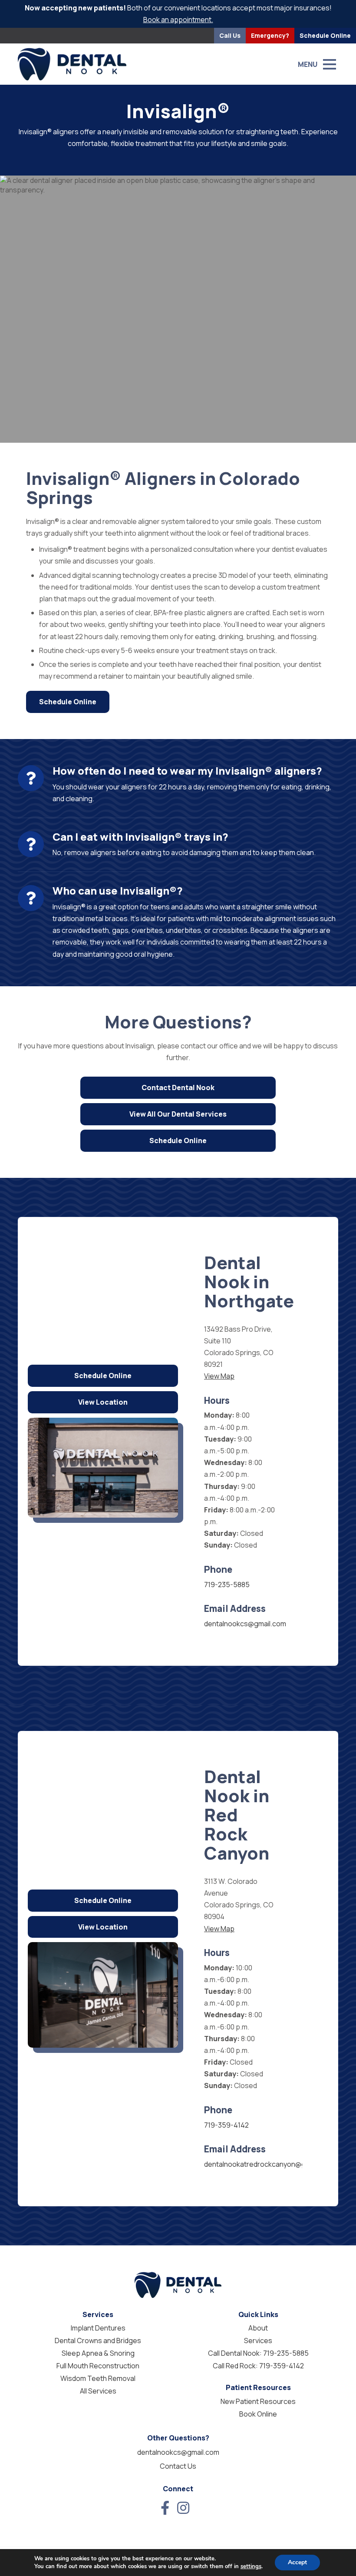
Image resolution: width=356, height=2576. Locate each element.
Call (230, 35)
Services (258, 2341)
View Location (103, 1402)
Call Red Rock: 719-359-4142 (258, 2366)
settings (251, 2566)
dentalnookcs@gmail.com (245, 1624)
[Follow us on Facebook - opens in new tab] (165, 2508)
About (258, 2328)
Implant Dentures (98, 2328)
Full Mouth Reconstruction (98, 2366)
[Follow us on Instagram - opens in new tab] (183, 2508)
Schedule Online (68, 702)
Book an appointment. (178, 20)
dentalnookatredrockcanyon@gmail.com (269, 2164)
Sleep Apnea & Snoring (98, 2353)
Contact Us (178, 2466)
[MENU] (330, 64)
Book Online (258, 2414)
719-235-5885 (227, 1585)
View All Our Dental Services (178, 1114)
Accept (297, 2562)
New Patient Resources (258, 2401)
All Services (98, 2391)
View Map (219, 1376)
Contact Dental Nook (178, 1087)
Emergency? (270, 35)
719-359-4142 (226, 2125)
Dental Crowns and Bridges (98, 2341)
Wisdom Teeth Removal (98, 2378)
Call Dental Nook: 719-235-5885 (258, 2353)
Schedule (325, 35)
